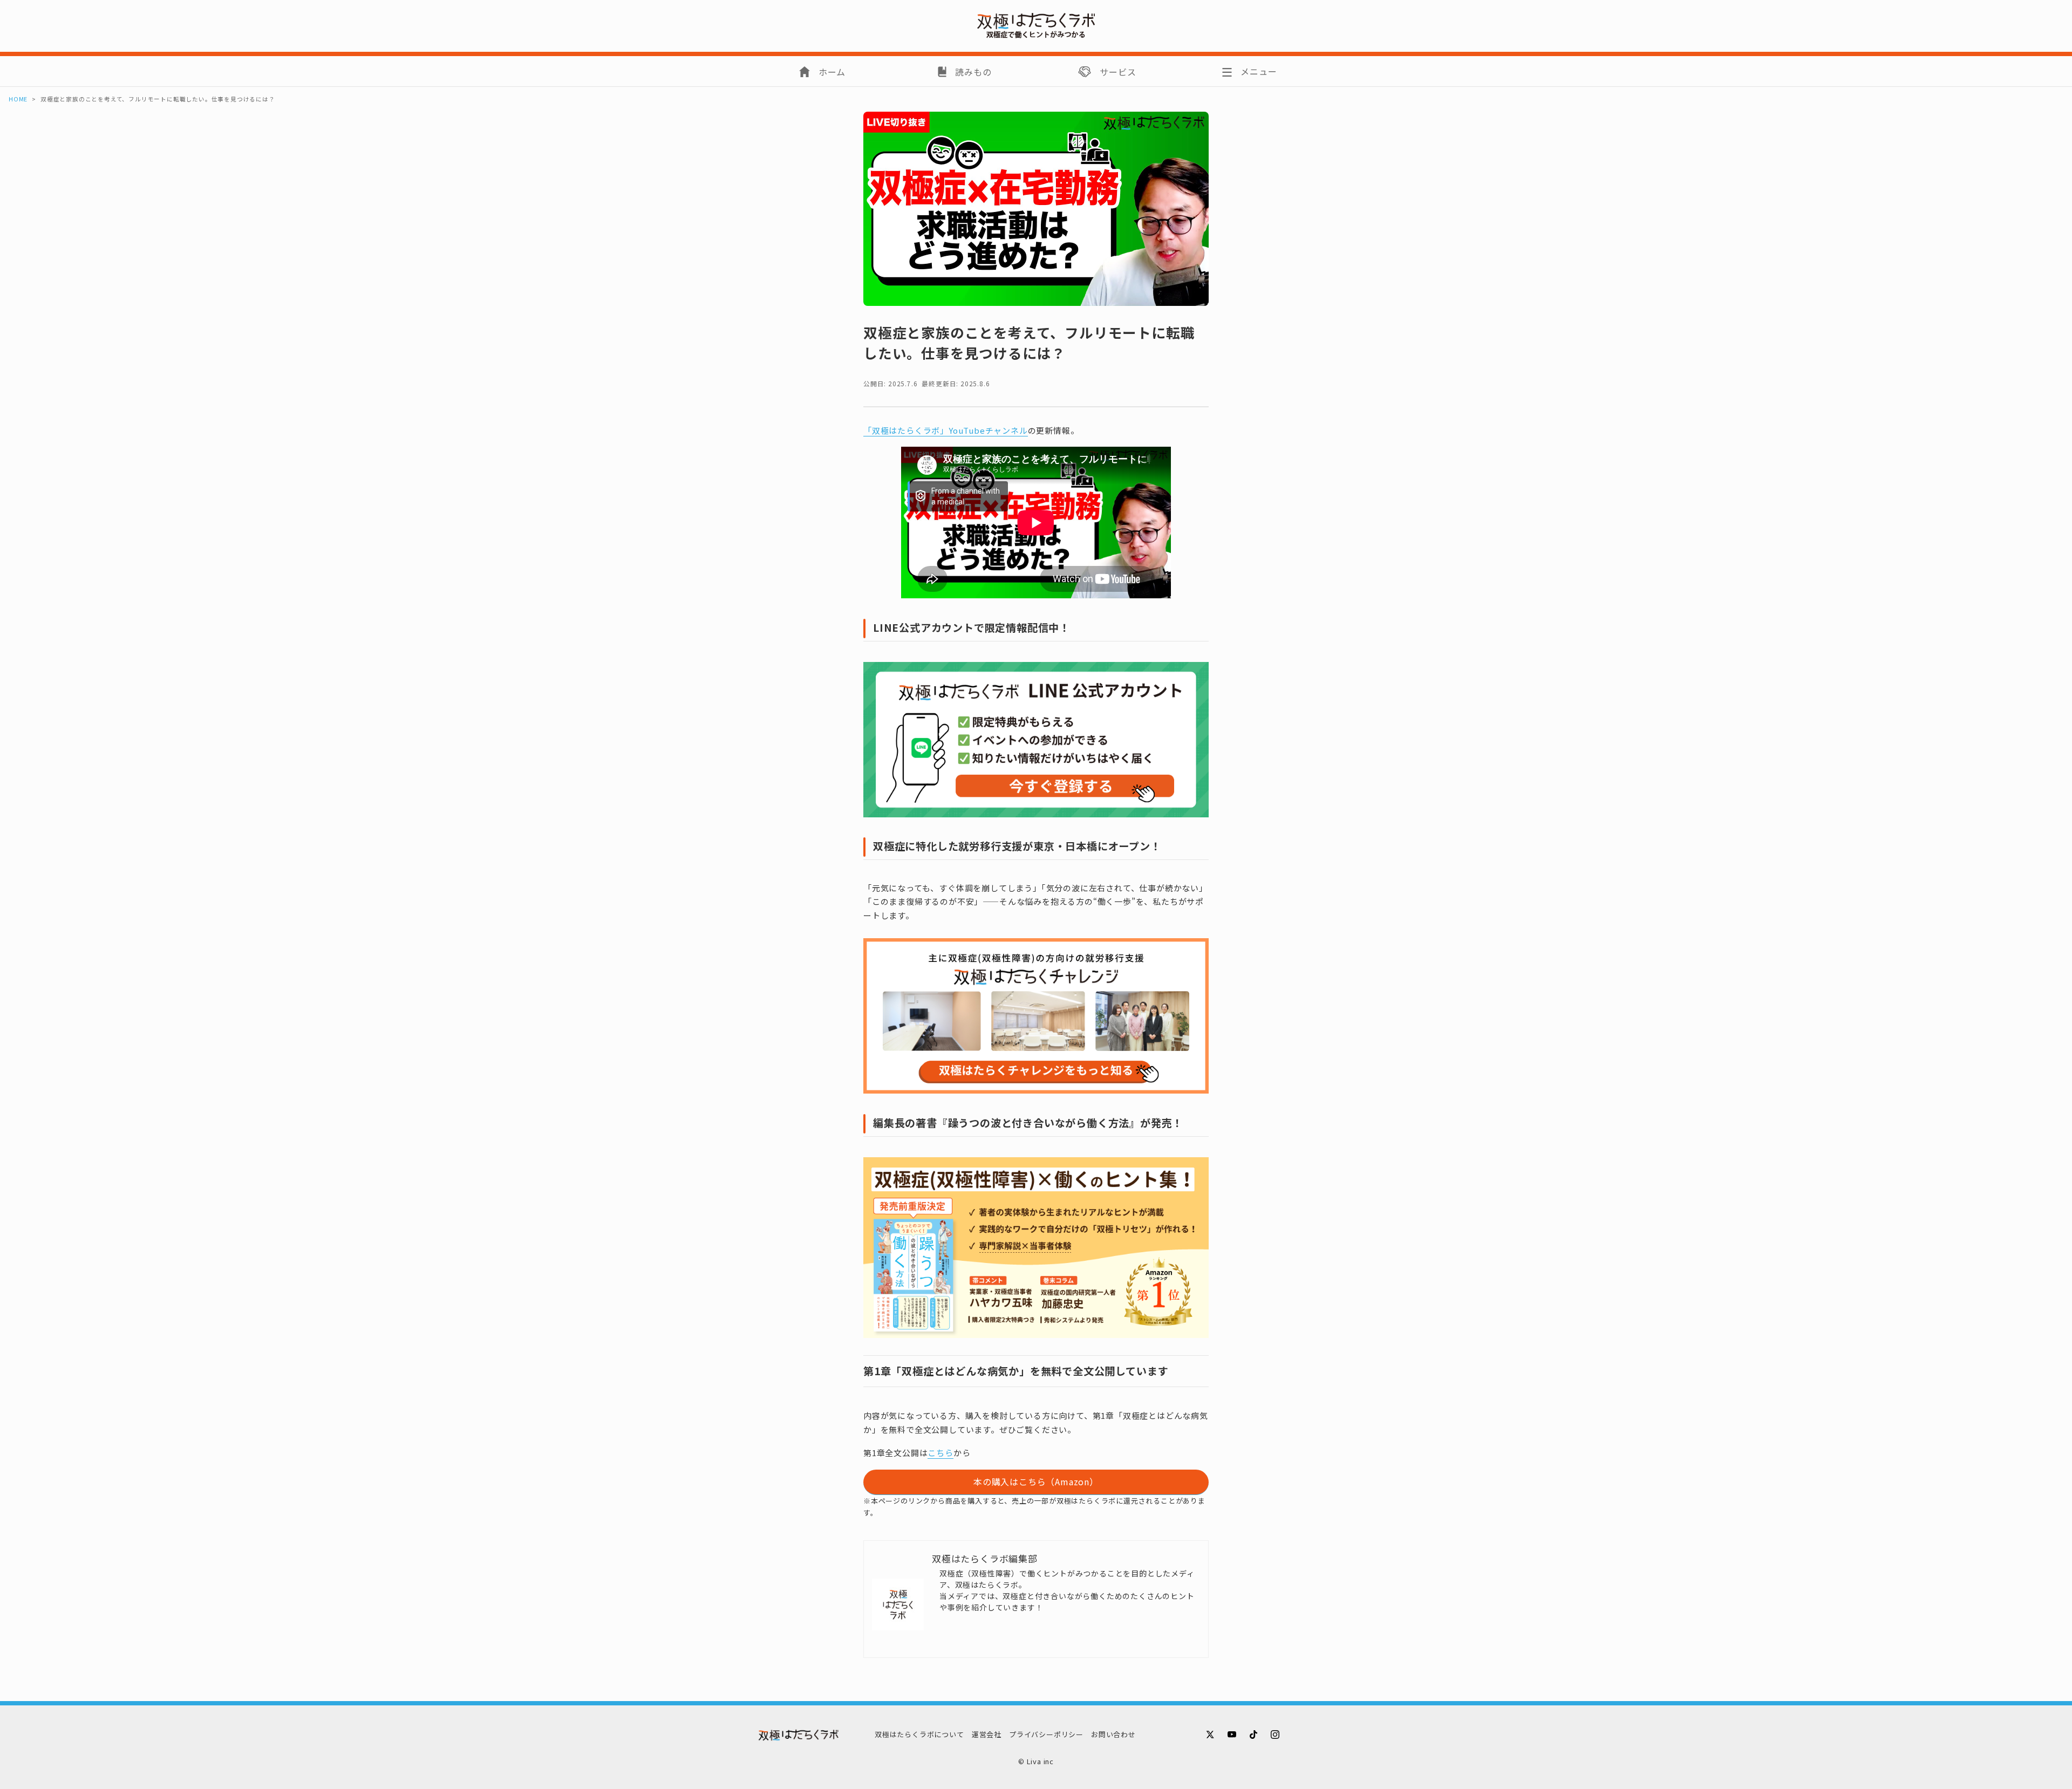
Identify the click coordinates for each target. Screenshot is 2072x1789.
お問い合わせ (1113, 1734)
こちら (940, 1453)
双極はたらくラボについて (919, 1734)
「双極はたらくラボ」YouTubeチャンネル (946, 430)
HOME (18, 99)
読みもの (973, 72)
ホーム (832, 72)
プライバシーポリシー (1046, 1734)
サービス (1118, 72)
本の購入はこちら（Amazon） (1036, 1481)
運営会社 (987, 1734)
